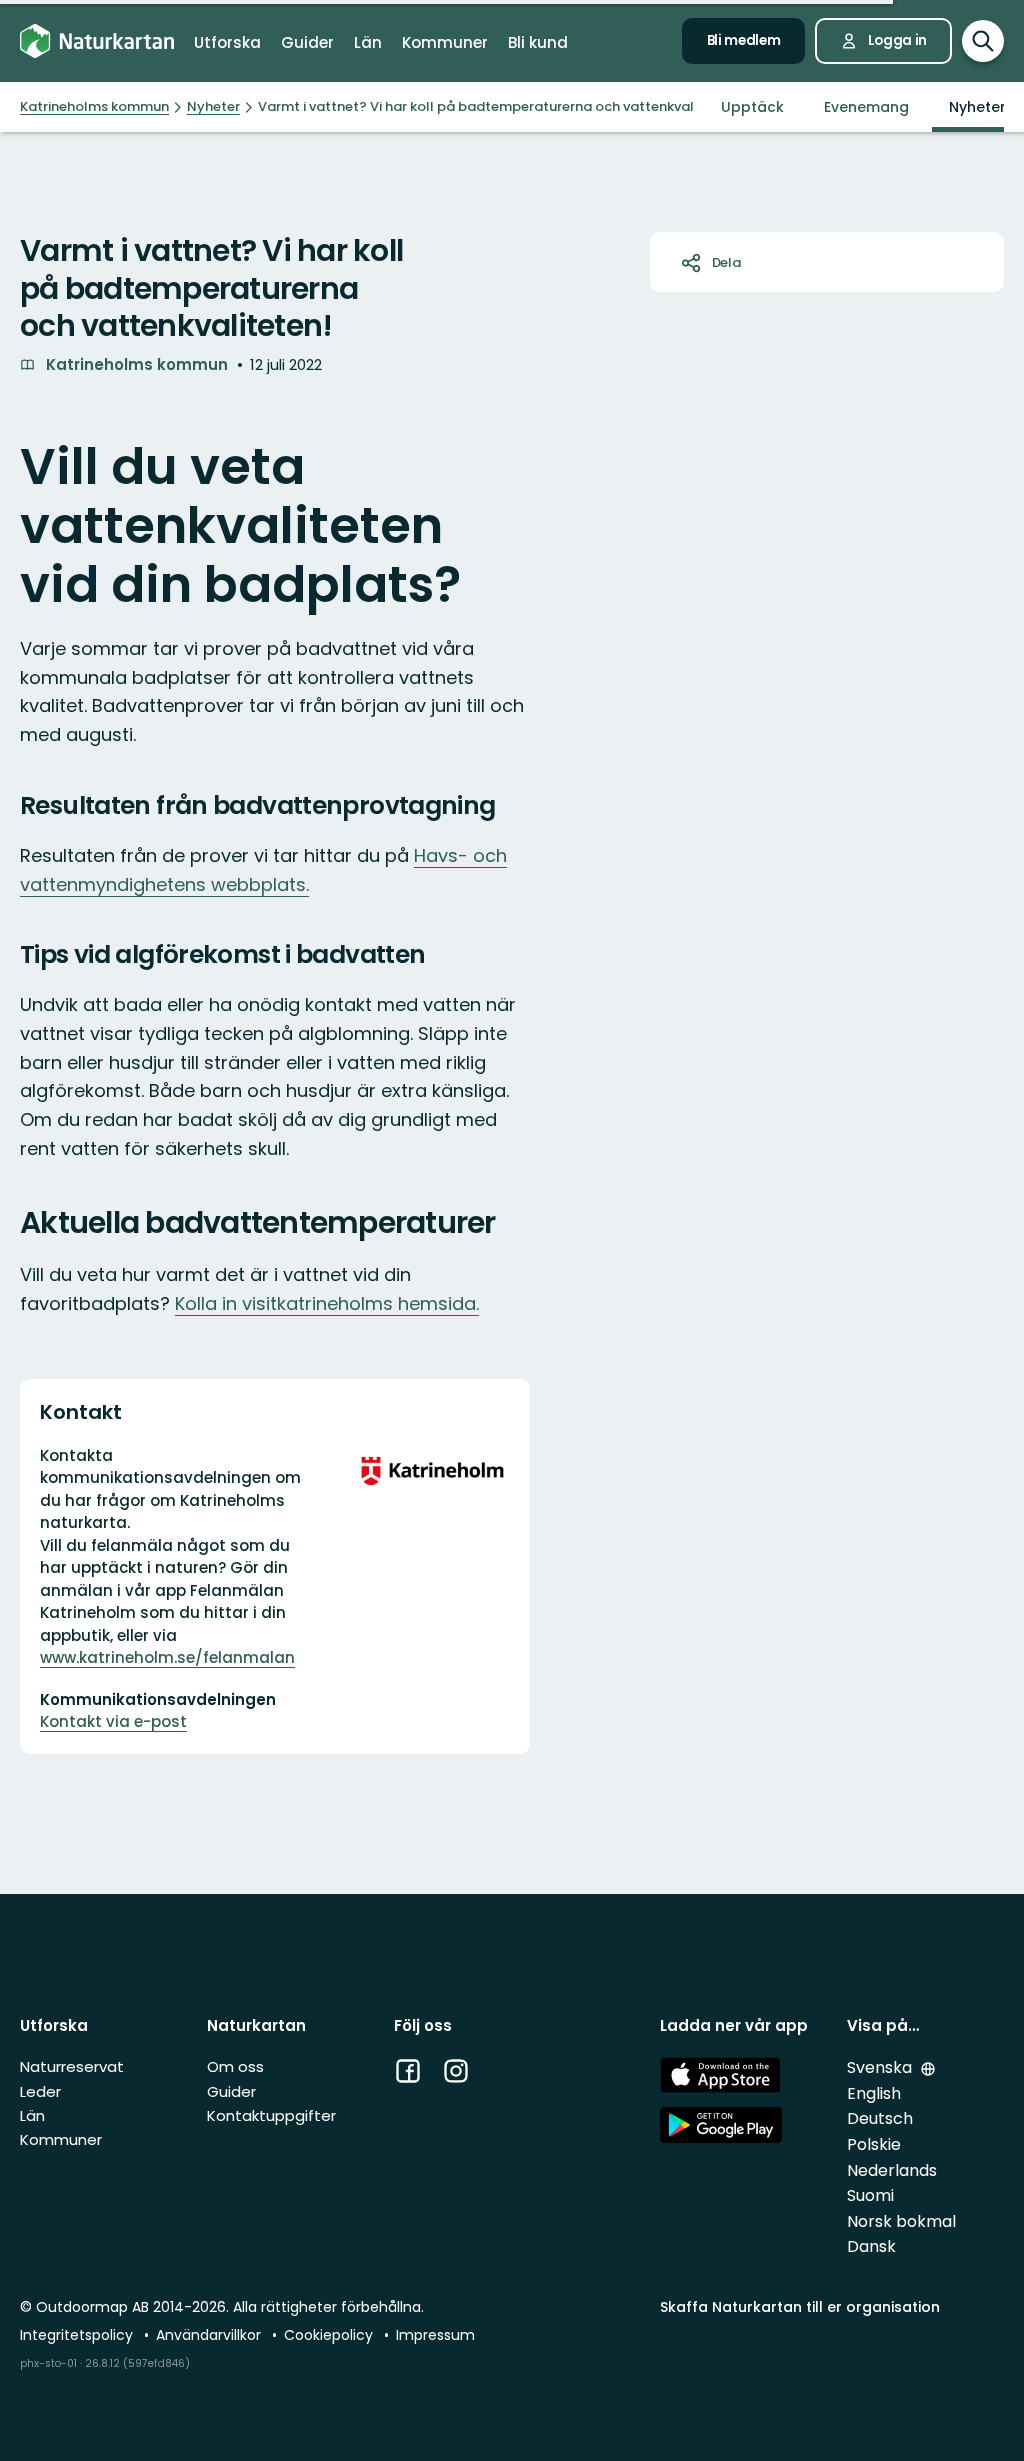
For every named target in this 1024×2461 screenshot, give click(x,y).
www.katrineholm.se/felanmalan (167, 1657)
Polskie (874, 2144)
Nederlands (892, 2170)
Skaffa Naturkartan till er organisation (800, 2307)
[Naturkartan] (97, 41)
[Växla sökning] (983, 41)
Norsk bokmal (901, 2221)
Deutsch (880, 2118)
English (874, 2093)
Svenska (881, 2067)
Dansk (871, 2246)
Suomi (870, 2195)
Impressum (435, 2335)
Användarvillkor (210, 2335)
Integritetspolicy (78, 2335)
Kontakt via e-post (113, 1721)
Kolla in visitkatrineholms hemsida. (327, 1303)
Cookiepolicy (330, 2335)
